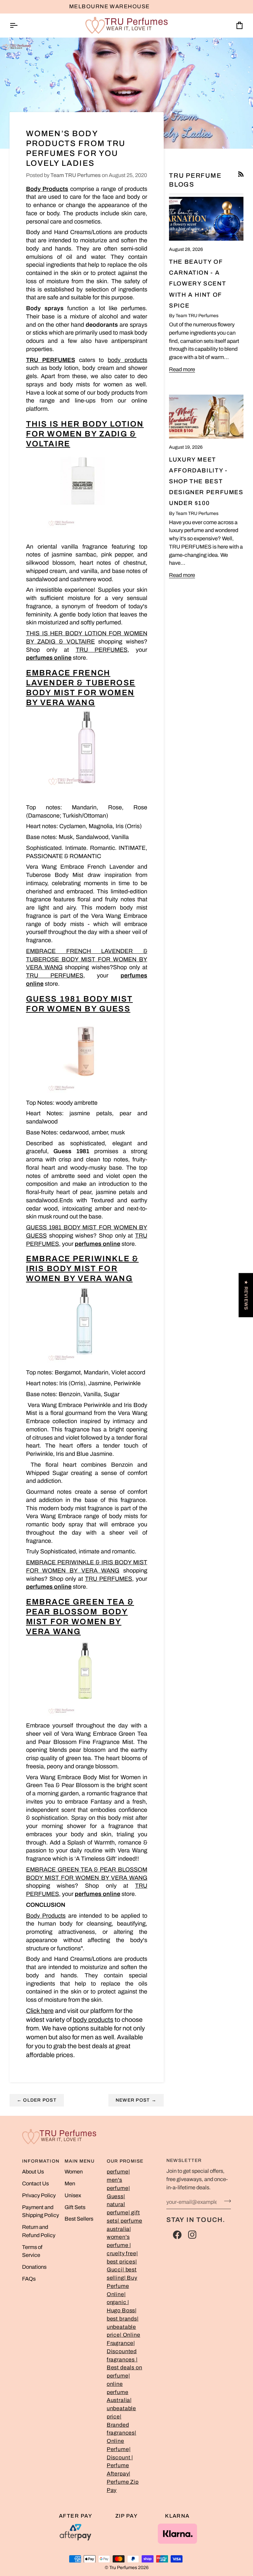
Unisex (73, 2195)
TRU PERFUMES (51, 360)
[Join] (225, 2201)
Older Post (37, 2100)
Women (74, 2172)
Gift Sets (75, 2207)
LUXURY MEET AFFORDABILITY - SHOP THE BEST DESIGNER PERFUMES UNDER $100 (206, 481)
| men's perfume (118, 2180)
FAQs (29, 2279)
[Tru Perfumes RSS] (241, 174)
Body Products (46, 1916)
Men (70, 2184)
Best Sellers (79, 2219)
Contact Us (35, 2184)
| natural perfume (118, 2205)
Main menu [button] (80, 2161)
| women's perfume (119, 2237)
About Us (33, 2172)
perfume (118, 2172)
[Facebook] (177, 2235)
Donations (34, 2267)
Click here (40, 2011)
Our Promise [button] (125, 2161)
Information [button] (41, 2161)
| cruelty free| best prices (122, 2253)
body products (127, 360)
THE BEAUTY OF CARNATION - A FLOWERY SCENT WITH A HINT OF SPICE (197, 284)
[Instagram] (192, 2235)
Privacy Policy (39, 2195)
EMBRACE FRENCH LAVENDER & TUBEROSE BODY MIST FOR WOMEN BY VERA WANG (87, 959)
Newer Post (136, 2100)
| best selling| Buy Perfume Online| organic (122, 2286)
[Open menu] (19, 26)
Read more (182, 369)
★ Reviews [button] (246, 1295)
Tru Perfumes (123, 2568)
